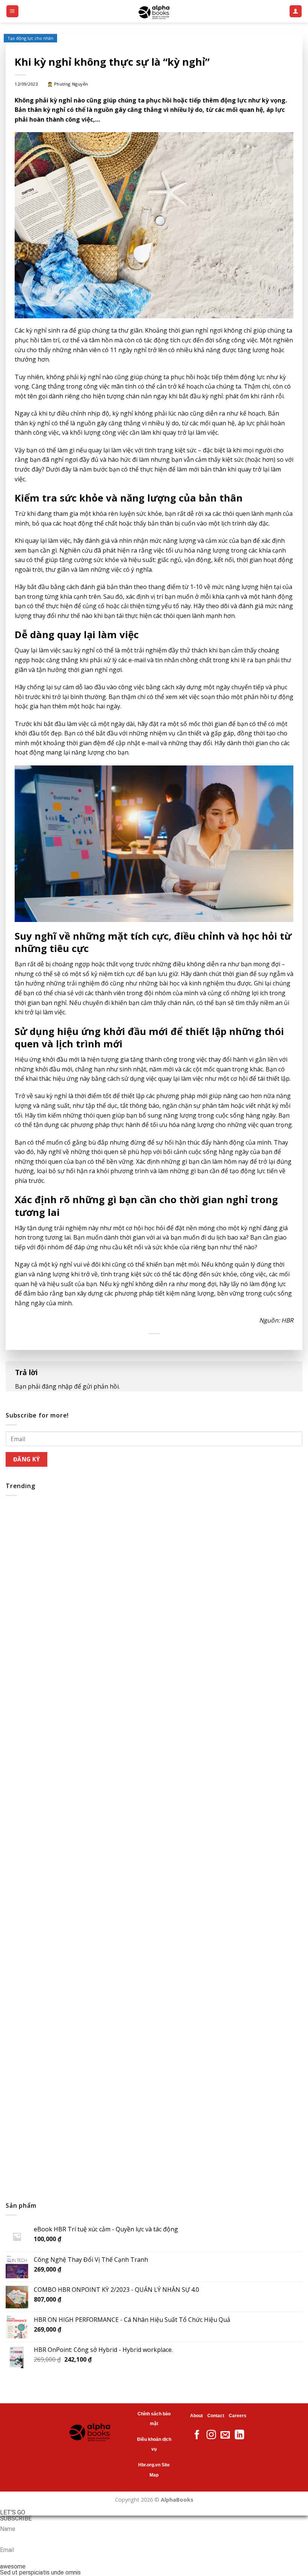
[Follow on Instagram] (211, 2435)
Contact (216, 2416)
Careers (238, 2416)
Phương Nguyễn (71, 84)
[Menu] (13, 11)
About (196, 2416)
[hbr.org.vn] (154, 11)
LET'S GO (13, 2513)
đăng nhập (57, 1386)
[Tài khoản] (296, 11)
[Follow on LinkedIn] (239, 2435)
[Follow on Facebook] (197, 2435)
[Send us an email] (225, 2435)
